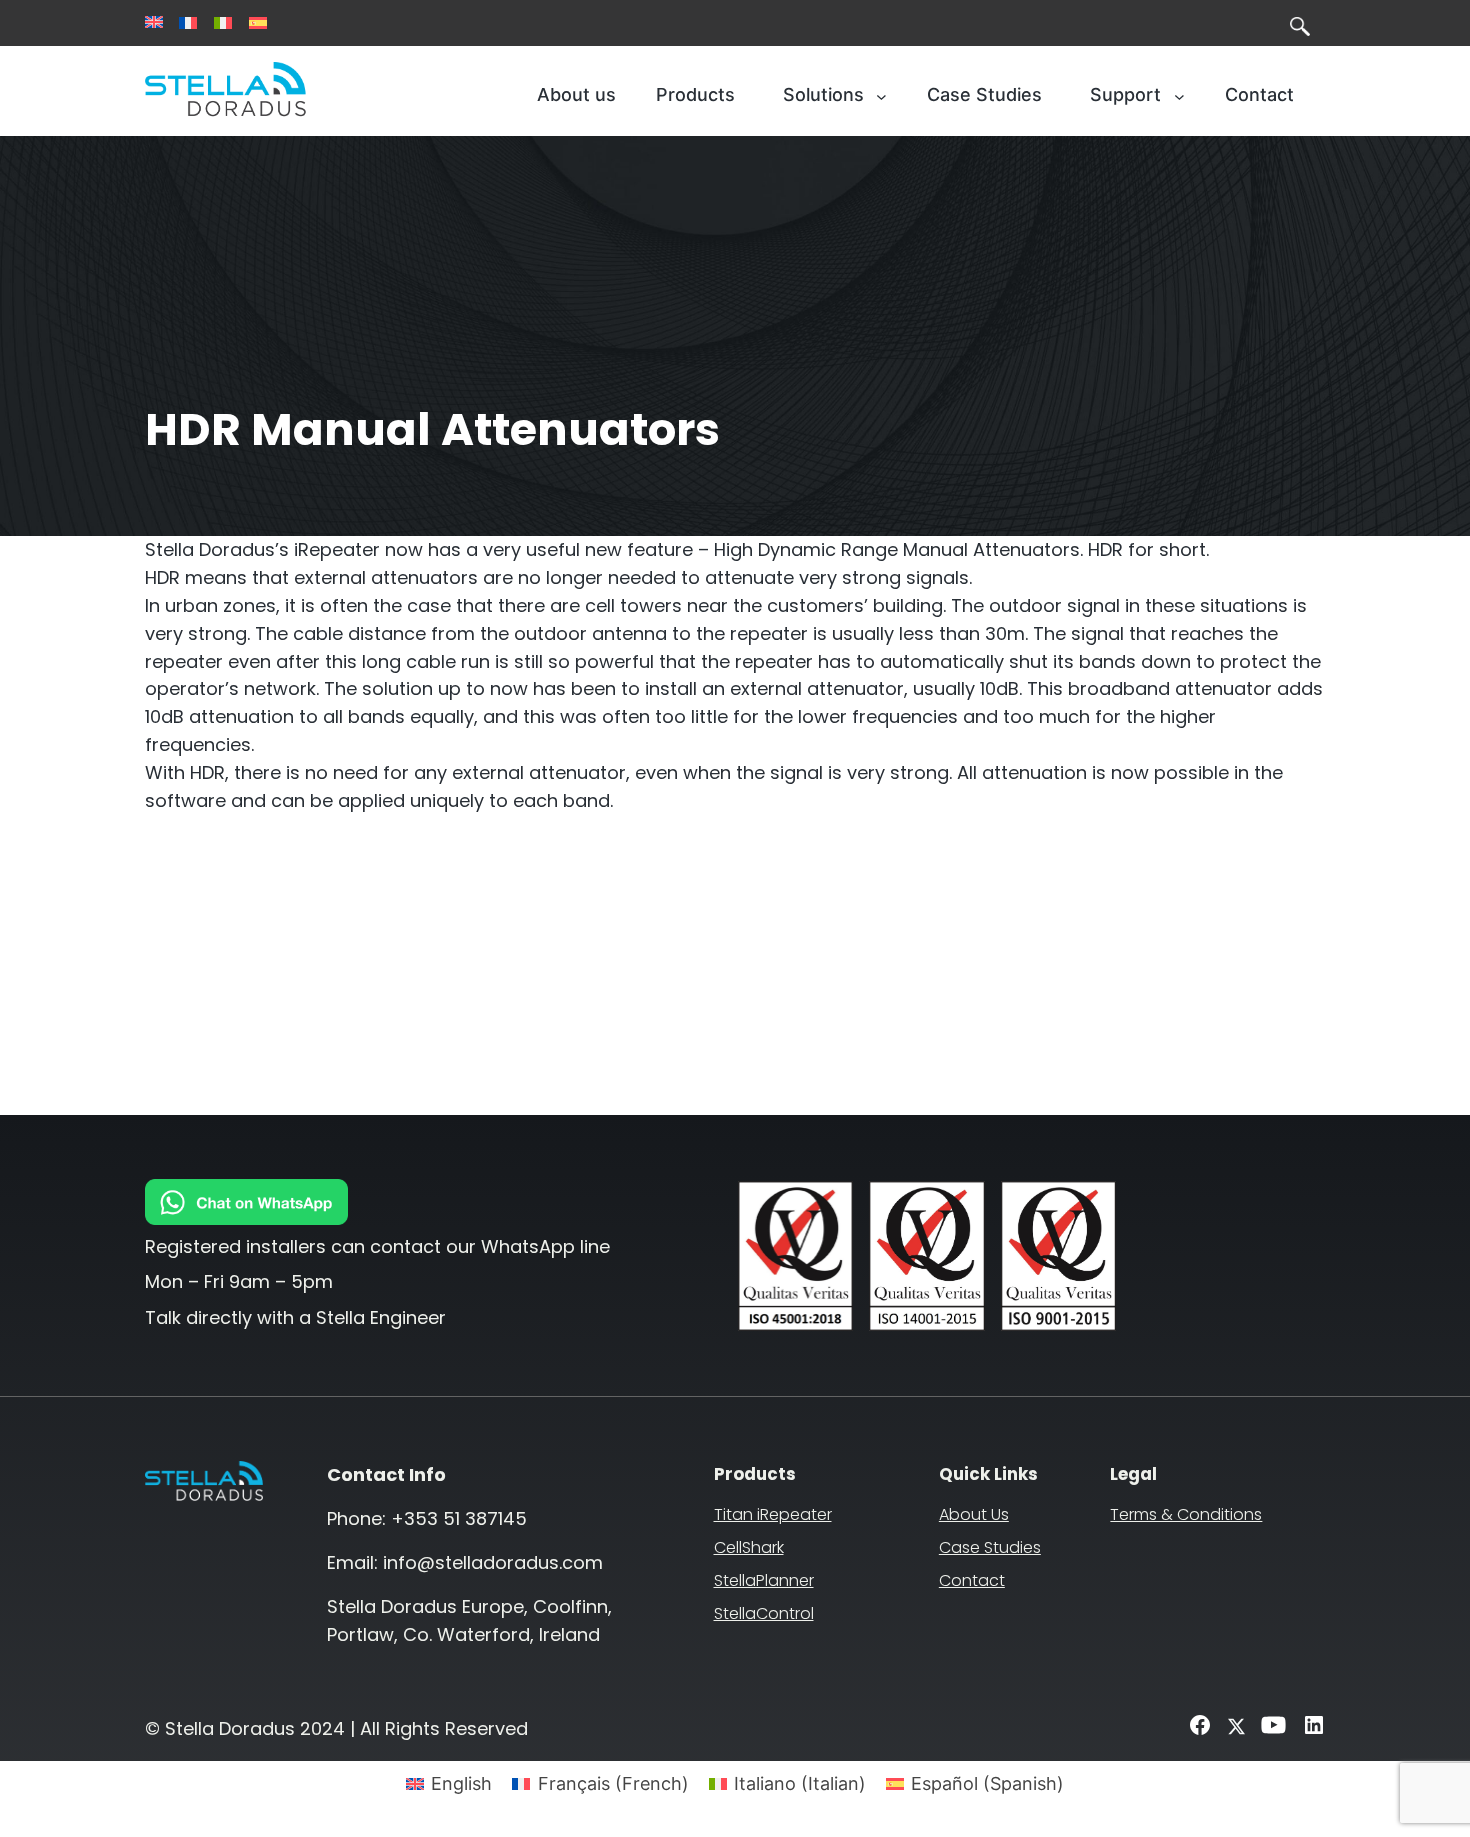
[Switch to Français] (188, 23)
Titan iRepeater (773, 1514)
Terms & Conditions (1186, 1514)
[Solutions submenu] (881, 95)
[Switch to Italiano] (223, 23)
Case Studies (990, 1547)
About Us (974, 1514)
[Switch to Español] (258, 23)
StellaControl (764, 1613)
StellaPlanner (764, 1580)
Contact (972, 1580)
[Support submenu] (1179, 95)
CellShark (749, 1547)
